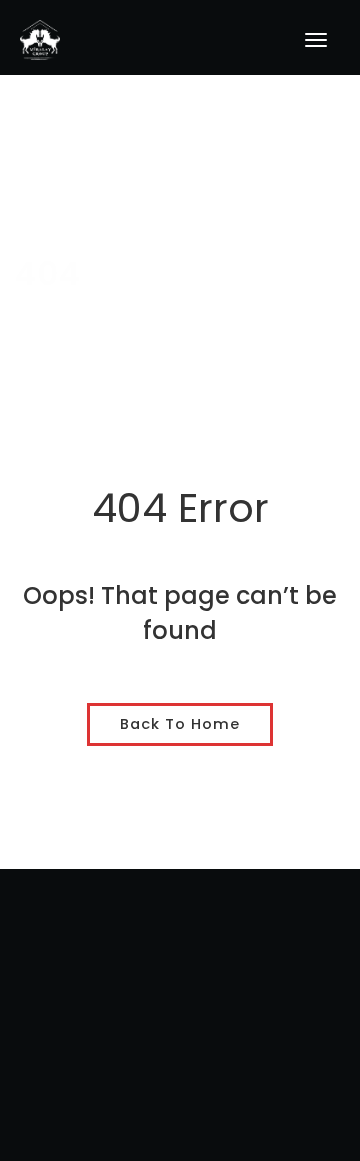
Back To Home (180, 724)
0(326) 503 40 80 (180, 1087)
